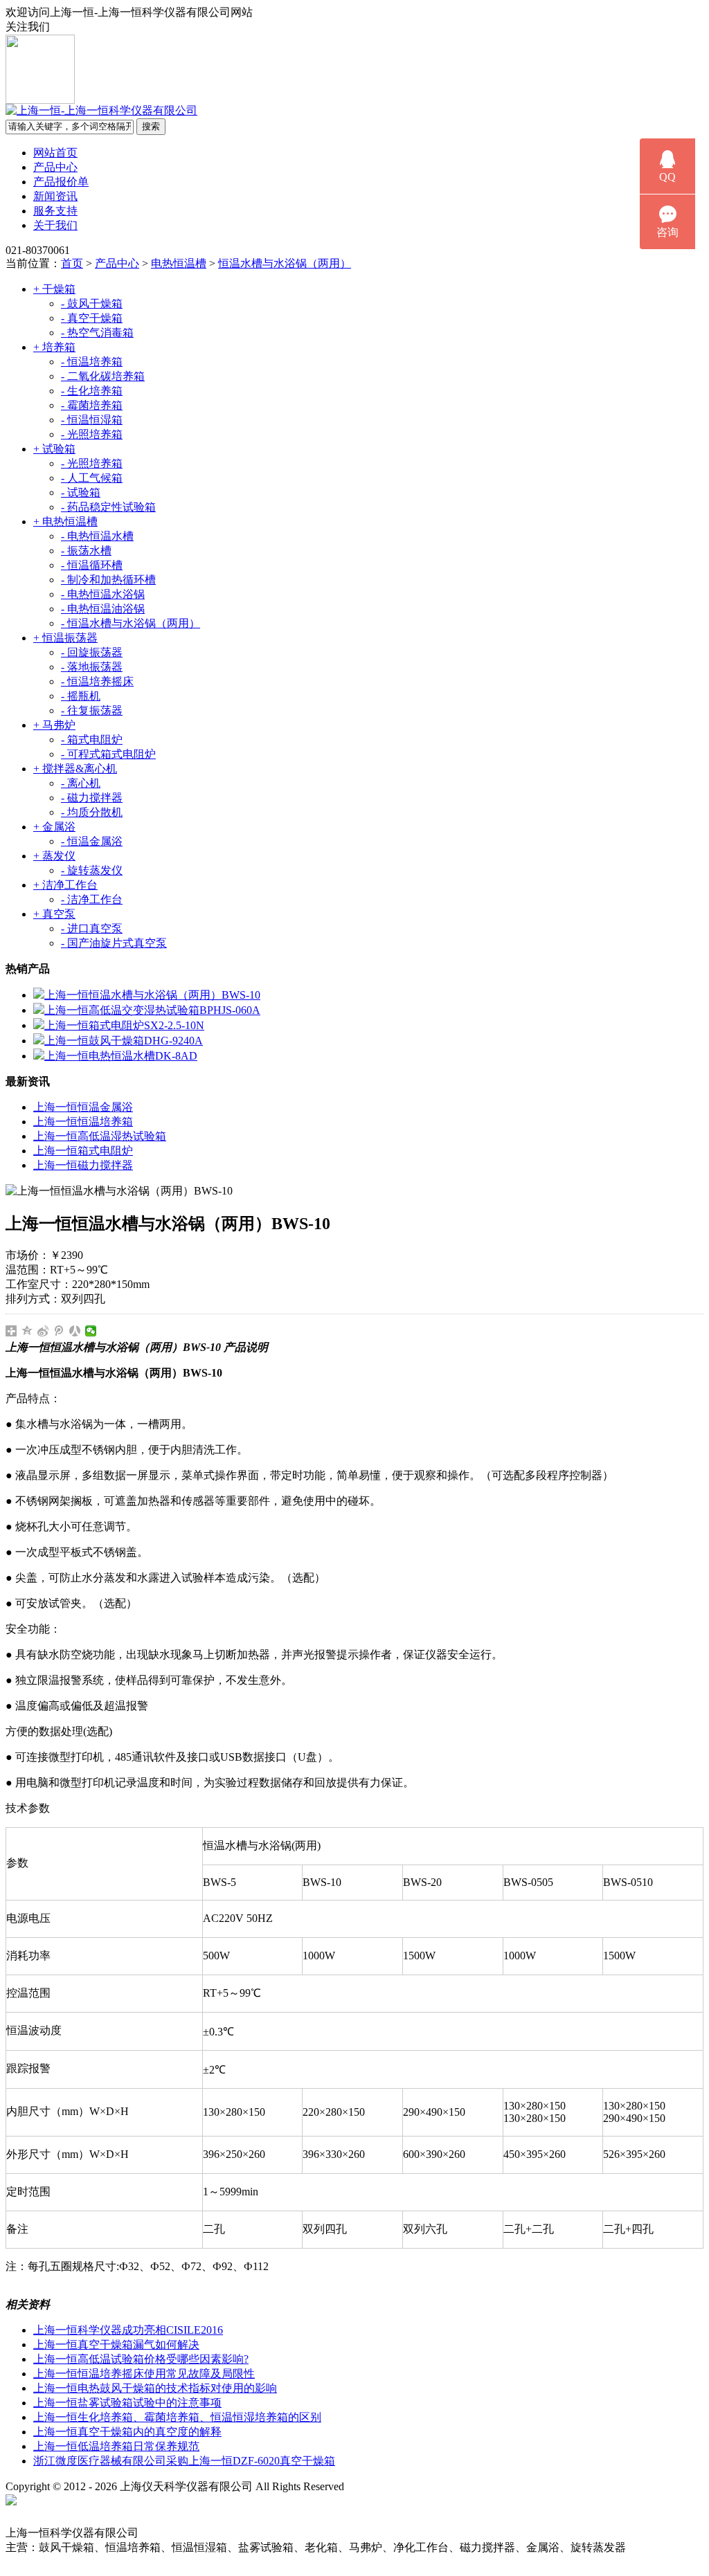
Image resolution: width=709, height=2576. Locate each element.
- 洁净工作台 (92, 899)
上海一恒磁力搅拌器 (83, 1165)
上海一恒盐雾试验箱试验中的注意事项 (127, 2403)
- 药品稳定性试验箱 (108, 507)
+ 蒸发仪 (54, 856)
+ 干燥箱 (54, 289)
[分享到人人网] (75, 1331)
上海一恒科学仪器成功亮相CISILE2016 (128, 2330)
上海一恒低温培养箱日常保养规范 (116, 2446)
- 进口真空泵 (92, 928)
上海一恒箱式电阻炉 (83, 1151)
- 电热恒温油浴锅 (103, 609)
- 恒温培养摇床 (97, 681)
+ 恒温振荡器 (65, 638)
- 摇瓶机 (81, 696)
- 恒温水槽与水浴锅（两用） (131, 623)
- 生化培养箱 (92, 391)
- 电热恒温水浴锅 (103, 594)
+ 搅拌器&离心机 (75, 769)
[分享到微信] (91, 1331)
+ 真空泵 (54, 914)
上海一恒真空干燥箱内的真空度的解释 (127, 2432)
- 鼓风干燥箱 (92, 303)
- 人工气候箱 (92, 478)
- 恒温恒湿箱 (92, 420)
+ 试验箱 (54, 449)
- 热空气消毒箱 (97, 333)
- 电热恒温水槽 (97, 536)
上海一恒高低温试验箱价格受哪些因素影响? (141, 2359)
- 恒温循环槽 (92, 565)
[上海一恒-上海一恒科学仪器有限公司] (101, 110)
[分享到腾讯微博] (59, 1331)
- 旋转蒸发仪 (92, 870)
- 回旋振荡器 (92, 652)
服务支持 (55, 211)
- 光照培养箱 (92, 434)
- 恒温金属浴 (92, 841)
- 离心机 (81, 783)
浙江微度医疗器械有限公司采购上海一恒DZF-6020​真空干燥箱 (184, 2461)
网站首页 (55, 153)
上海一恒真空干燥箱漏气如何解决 (116, 2344)
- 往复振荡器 (92, 710)
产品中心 (55, 167)
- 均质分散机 (92, 812)
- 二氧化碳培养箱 (103, 376)
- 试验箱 (81, 492)
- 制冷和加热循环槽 (108, 580)
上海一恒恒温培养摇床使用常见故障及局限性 (144, 2374)
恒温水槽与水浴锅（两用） (285, 263)
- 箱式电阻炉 (92, 740)
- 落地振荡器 (92, 667)
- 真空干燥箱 (92, 318)
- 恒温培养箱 (92, 362)
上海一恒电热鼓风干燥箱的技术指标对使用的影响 (155, 2388)
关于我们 (55, 225)
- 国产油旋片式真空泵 (114, 943)
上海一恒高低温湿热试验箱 (100, 1136)
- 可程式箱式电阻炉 (108, 754)
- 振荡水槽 (86, 551)
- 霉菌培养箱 (92, 405)
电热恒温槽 (179, 263)
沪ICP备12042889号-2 (410, 2486)
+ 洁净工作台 (65, 885)
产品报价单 (61, 182)
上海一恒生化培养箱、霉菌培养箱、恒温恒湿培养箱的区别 (177, 2417)
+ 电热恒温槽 (65, 521)
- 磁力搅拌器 (92, 798)
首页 (72, 263)
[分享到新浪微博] (43, 1331)
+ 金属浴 (54, 827)
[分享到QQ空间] (27, 1331)
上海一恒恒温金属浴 (83, 1107)
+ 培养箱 (54, 347)
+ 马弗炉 (54, 725)
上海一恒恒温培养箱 (83, 1122)
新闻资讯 (55, 196)
